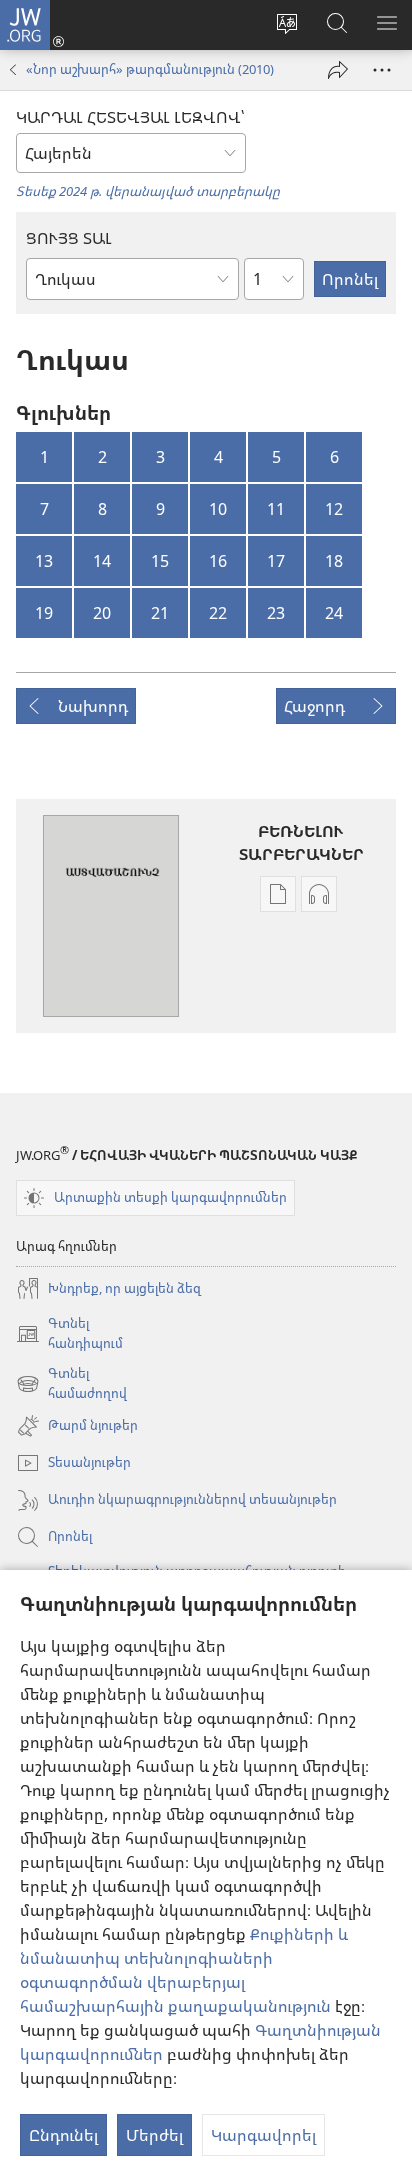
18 (334, 561)
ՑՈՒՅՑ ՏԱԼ (69, 238)
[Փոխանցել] (338, 70)
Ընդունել (63, 2135)
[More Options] (382, 70)
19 (44, 613)
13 (44, 561)
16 (218, 561)
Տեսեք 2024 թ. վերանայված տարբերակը (148, 191)
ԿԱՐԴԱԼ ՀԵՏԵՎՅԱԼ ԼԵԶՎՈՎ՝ (130, 117)
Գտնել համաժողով (71, 1384)
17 (276, 561)
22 (218, 613)
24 (334, 613)
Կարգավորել (263, 2135)
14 (102, 561)
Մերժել (154, 2135)
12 (334, 509)
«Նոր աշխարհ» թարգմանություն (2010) (150, 69)
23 (276, 613)
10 (218, 509)
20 (102, 613)
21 (160, 613)
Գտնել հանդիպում (69, 1334)
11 (276, 509)
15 (160, 561)
